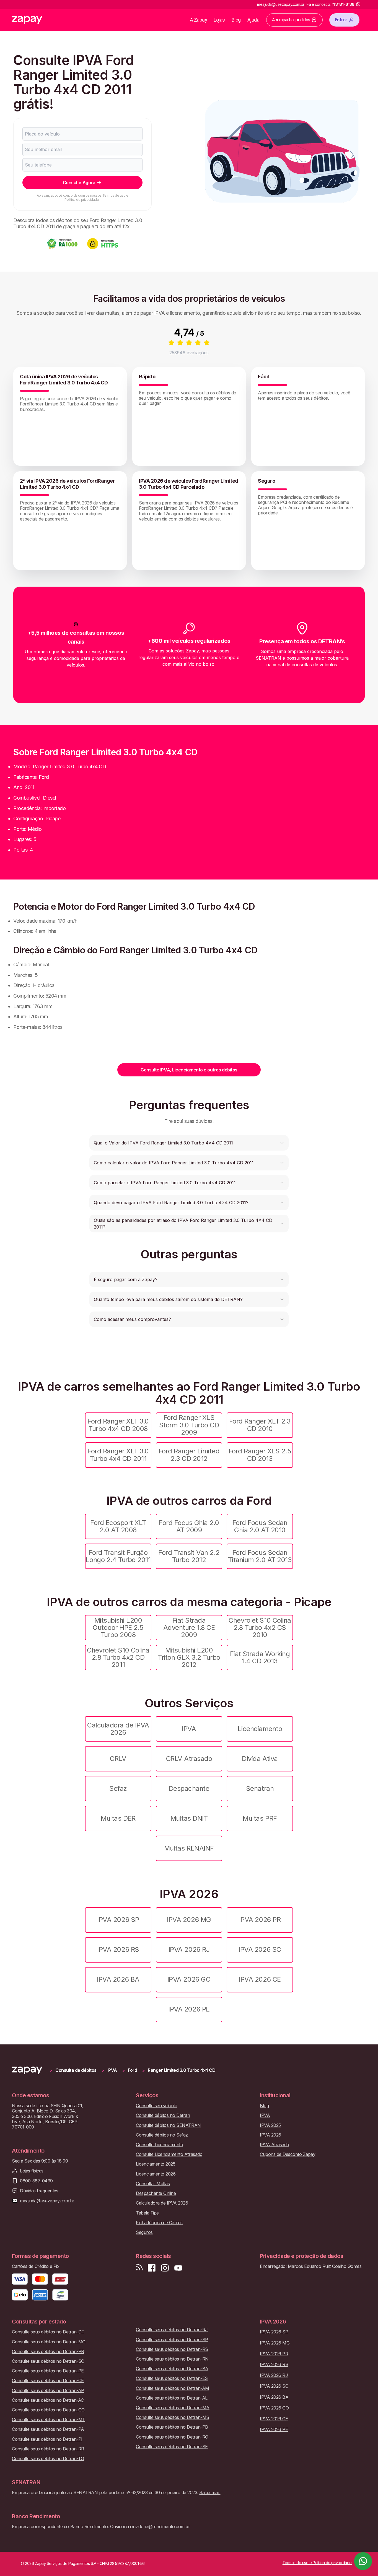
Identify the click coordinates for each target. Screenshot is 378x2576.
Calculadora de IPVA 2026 (118, 1729)
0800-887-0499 (36, 2181)
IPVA (189, 1729)
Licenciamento (260, 1729)
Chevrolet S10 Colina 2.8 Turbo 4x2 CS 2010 (260, 1628)
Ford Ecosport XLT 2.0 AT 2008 (118, 1526)
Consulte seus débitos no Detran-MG (49, 2342)
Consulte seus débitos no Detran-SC (48, 2361)
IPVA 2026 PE (189, 2009)
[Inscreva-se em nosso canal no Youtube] (178, 2268)
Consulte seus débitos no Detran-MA (173, 2408)
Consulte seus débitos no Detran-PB (172, 2427)
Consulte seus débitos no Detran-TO (48, 2459)
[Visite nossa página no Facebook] (152, 2268)
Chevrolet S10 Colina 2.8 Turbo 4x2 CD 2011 (118, 1658)
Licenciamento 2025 (156, 2164)
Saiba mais (210, 2492)
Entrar (341, 20)
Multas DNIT (189, 1818)
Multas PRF (260, 1818)
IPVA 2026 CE (260, 1979)
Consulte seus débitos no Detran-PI (47, 2439)
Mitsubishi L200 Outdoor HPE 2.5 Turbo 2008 (118, 1628)
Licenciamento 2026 (156, 2174)
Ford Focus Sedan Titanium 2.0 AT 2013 (260, 1556)
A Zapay (199, 20)
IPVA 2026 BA (118, 1979)
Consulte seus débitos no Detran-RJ (172, 2330)
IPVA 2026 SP (118, 1920)
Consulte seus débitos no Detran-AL (172, 2398)
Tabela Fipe (147, 2213)
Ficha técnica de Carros (159, 2223)
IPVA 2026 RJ (189, 1949)
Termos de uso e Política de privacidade (96, 197)
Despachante (189, 1788)
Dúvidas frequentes (39, 2191)
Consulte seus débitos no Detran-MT (49, 2420)
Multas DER (118, 1818)
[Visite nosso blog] (139, 2268)
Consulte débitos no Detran (163, 2115)
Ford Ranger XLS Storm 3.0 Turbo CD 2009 (189, 1425)
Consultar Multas (153, 2184)
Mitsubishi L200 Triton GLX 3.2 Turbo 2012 (189, 1658)
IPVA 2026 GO (189, 1979)
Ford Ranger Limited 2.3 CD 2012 (189, 1455)
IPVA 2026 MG (189, 1920)
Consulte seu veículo (156, 2106)
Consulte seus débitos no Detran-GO (48, 2410)
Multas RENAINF (189, 1848)
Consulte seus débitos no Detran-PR (48, 2352)
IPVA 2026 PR (260, 1920)
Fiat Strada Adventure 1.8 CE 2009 (189, 1628)
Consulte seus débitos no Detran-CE (48, 2381)
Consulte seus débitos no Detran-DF (48, 2332)
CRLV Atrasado (189, 1759)
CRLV (118, 1759)
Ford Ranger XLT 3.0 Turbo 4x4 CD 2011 (118, 1455)
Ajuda (253, 20)
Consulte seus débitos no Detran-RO (172, 2437)
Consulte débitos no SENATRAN (168, 2125)
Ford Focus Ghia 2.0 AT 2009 (189, 1526)
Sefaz (118, 1788)
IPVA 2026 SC (260, 1949)
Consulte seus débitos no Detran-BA (172, 2369)
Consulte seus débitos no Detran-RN (172, 2359)
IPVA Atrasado (275, 2145)
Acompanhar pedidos (291, 20)
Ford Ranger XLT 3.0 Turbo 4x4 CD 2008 (118, 1425)
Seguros (144, 2232)
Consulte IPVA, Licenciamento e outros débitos (189, 1070)
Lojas (219, 20)
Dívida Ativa (260, 1759)
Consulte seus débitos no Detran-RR (48, 2449)
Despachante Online (156, 2193)
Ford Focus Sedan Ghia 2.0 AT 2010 (260, 1526)
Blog (236, 20)
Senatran (260, 1788)
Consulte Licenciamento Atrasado (169, 2154)
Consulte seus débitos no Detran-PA (48, 2429)
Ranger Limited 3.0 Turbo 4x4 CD (182, 2070)
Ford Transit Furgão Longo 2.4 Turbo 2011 (118, 1556)
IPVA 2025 (270, 2125)
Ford (132, 2070)
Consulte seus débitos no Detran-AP (48, 2391)
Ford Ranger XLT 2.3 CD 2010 (260, 1425)
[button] (189, 1143)
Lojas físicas (32, 2171)
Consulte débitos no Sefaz (162, 2135)
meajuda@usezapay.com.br (47, 2201)
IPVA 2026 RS (118, 1949)
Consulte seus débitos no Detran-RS (172, 2349)
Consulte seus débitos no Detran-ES (172, 2378)
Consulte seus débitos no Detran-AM (173, 2388)
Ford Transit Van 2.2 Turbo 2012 (189, 1556)
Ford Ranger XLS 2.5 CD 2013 (260, 1455)
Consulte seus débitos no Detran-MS (173, 2417)
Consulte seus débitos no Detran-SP (172, 2340)
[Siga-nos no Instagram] (165, 2268)
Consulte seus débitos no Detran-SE (172, 2447)
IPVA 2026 (270, 2135)
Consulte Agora (79, 183)
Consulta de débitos (76, 2070)
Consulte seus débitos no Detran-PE (48, 2371)
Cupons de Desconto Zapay (288, 2154)
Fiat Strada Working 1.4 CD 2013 (260, 1657)
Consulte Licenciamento (159, 2145)
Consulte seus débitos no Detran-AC (48, 2400)
